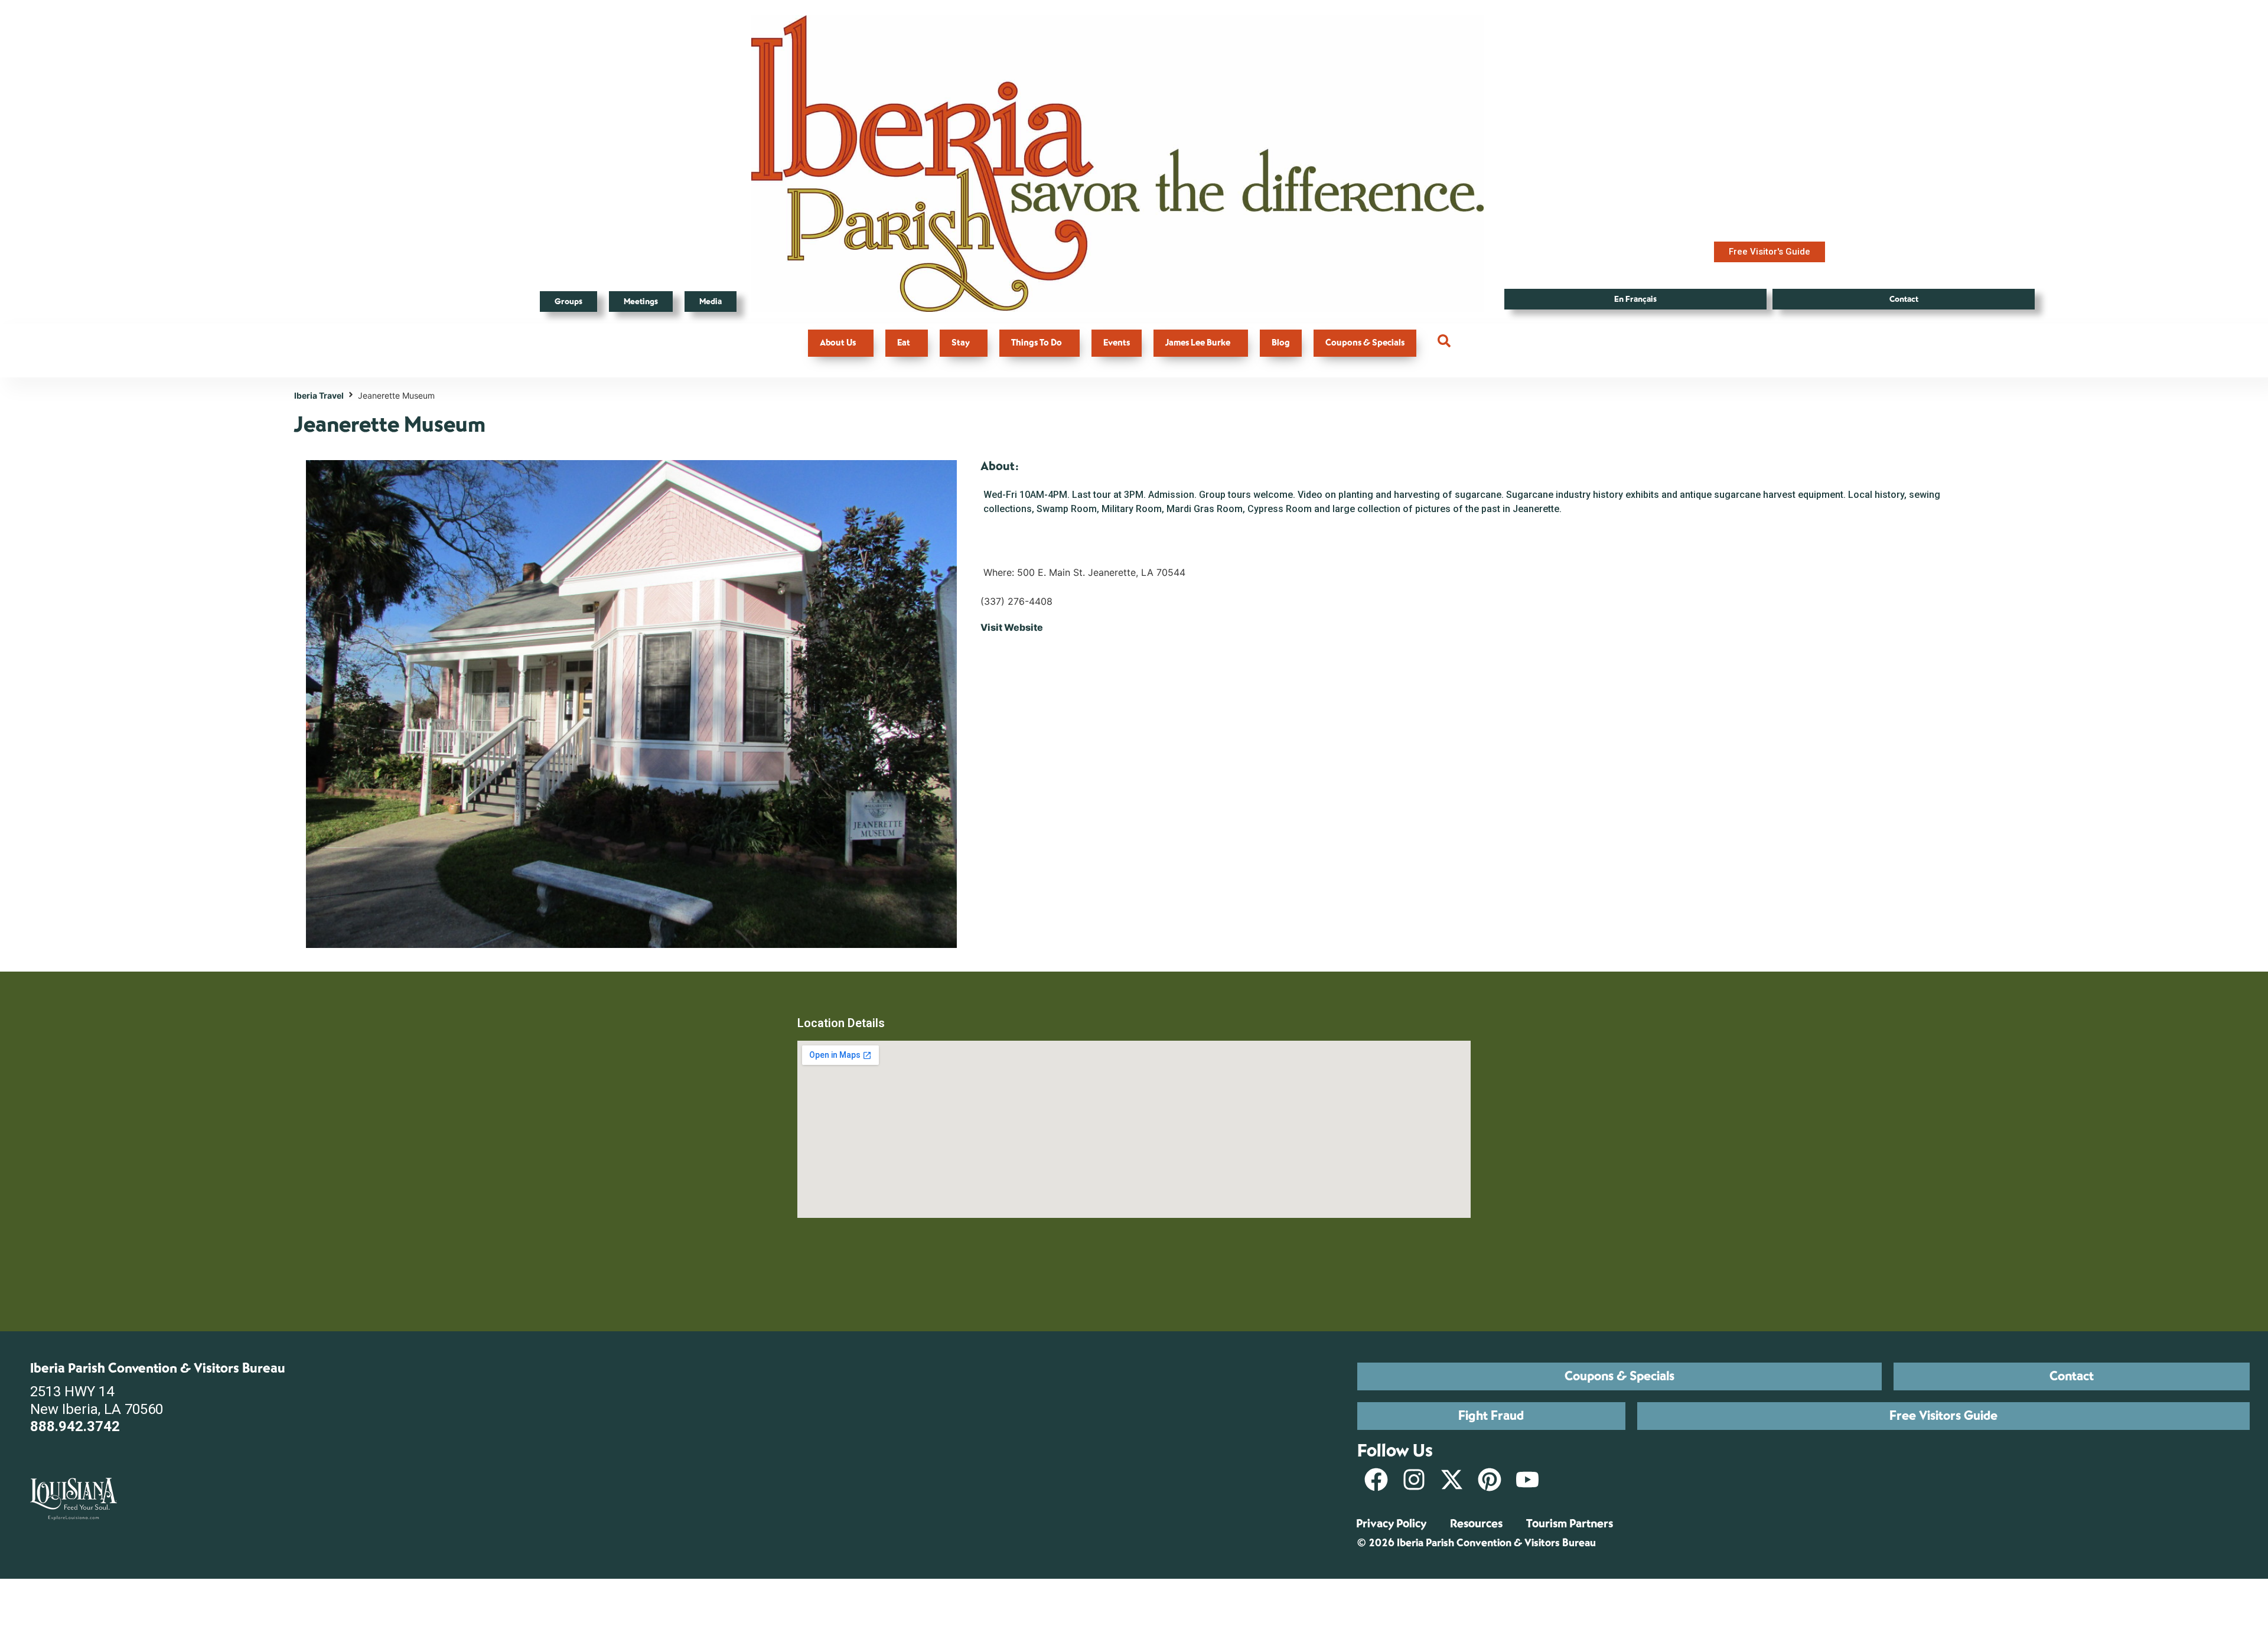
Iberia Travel (319, 395)
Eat (904, 343)
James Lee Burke (1198, 343)
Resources (1476, 1524)
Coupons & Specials (1365, 343)
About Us (838, 343)
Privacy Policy (1391, 1524)
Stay (961, 343)
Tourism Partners (1570, 1524)
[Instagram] (1414, 1480)
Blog (1281, 343)
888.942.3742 (75, 1426)
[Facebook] (1376, 1480)
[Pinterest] (1490, 1480)
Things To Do (1037, 343)
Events (1117, 343)
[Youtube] (1527, 1480)
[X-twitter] (1452, 1480)
